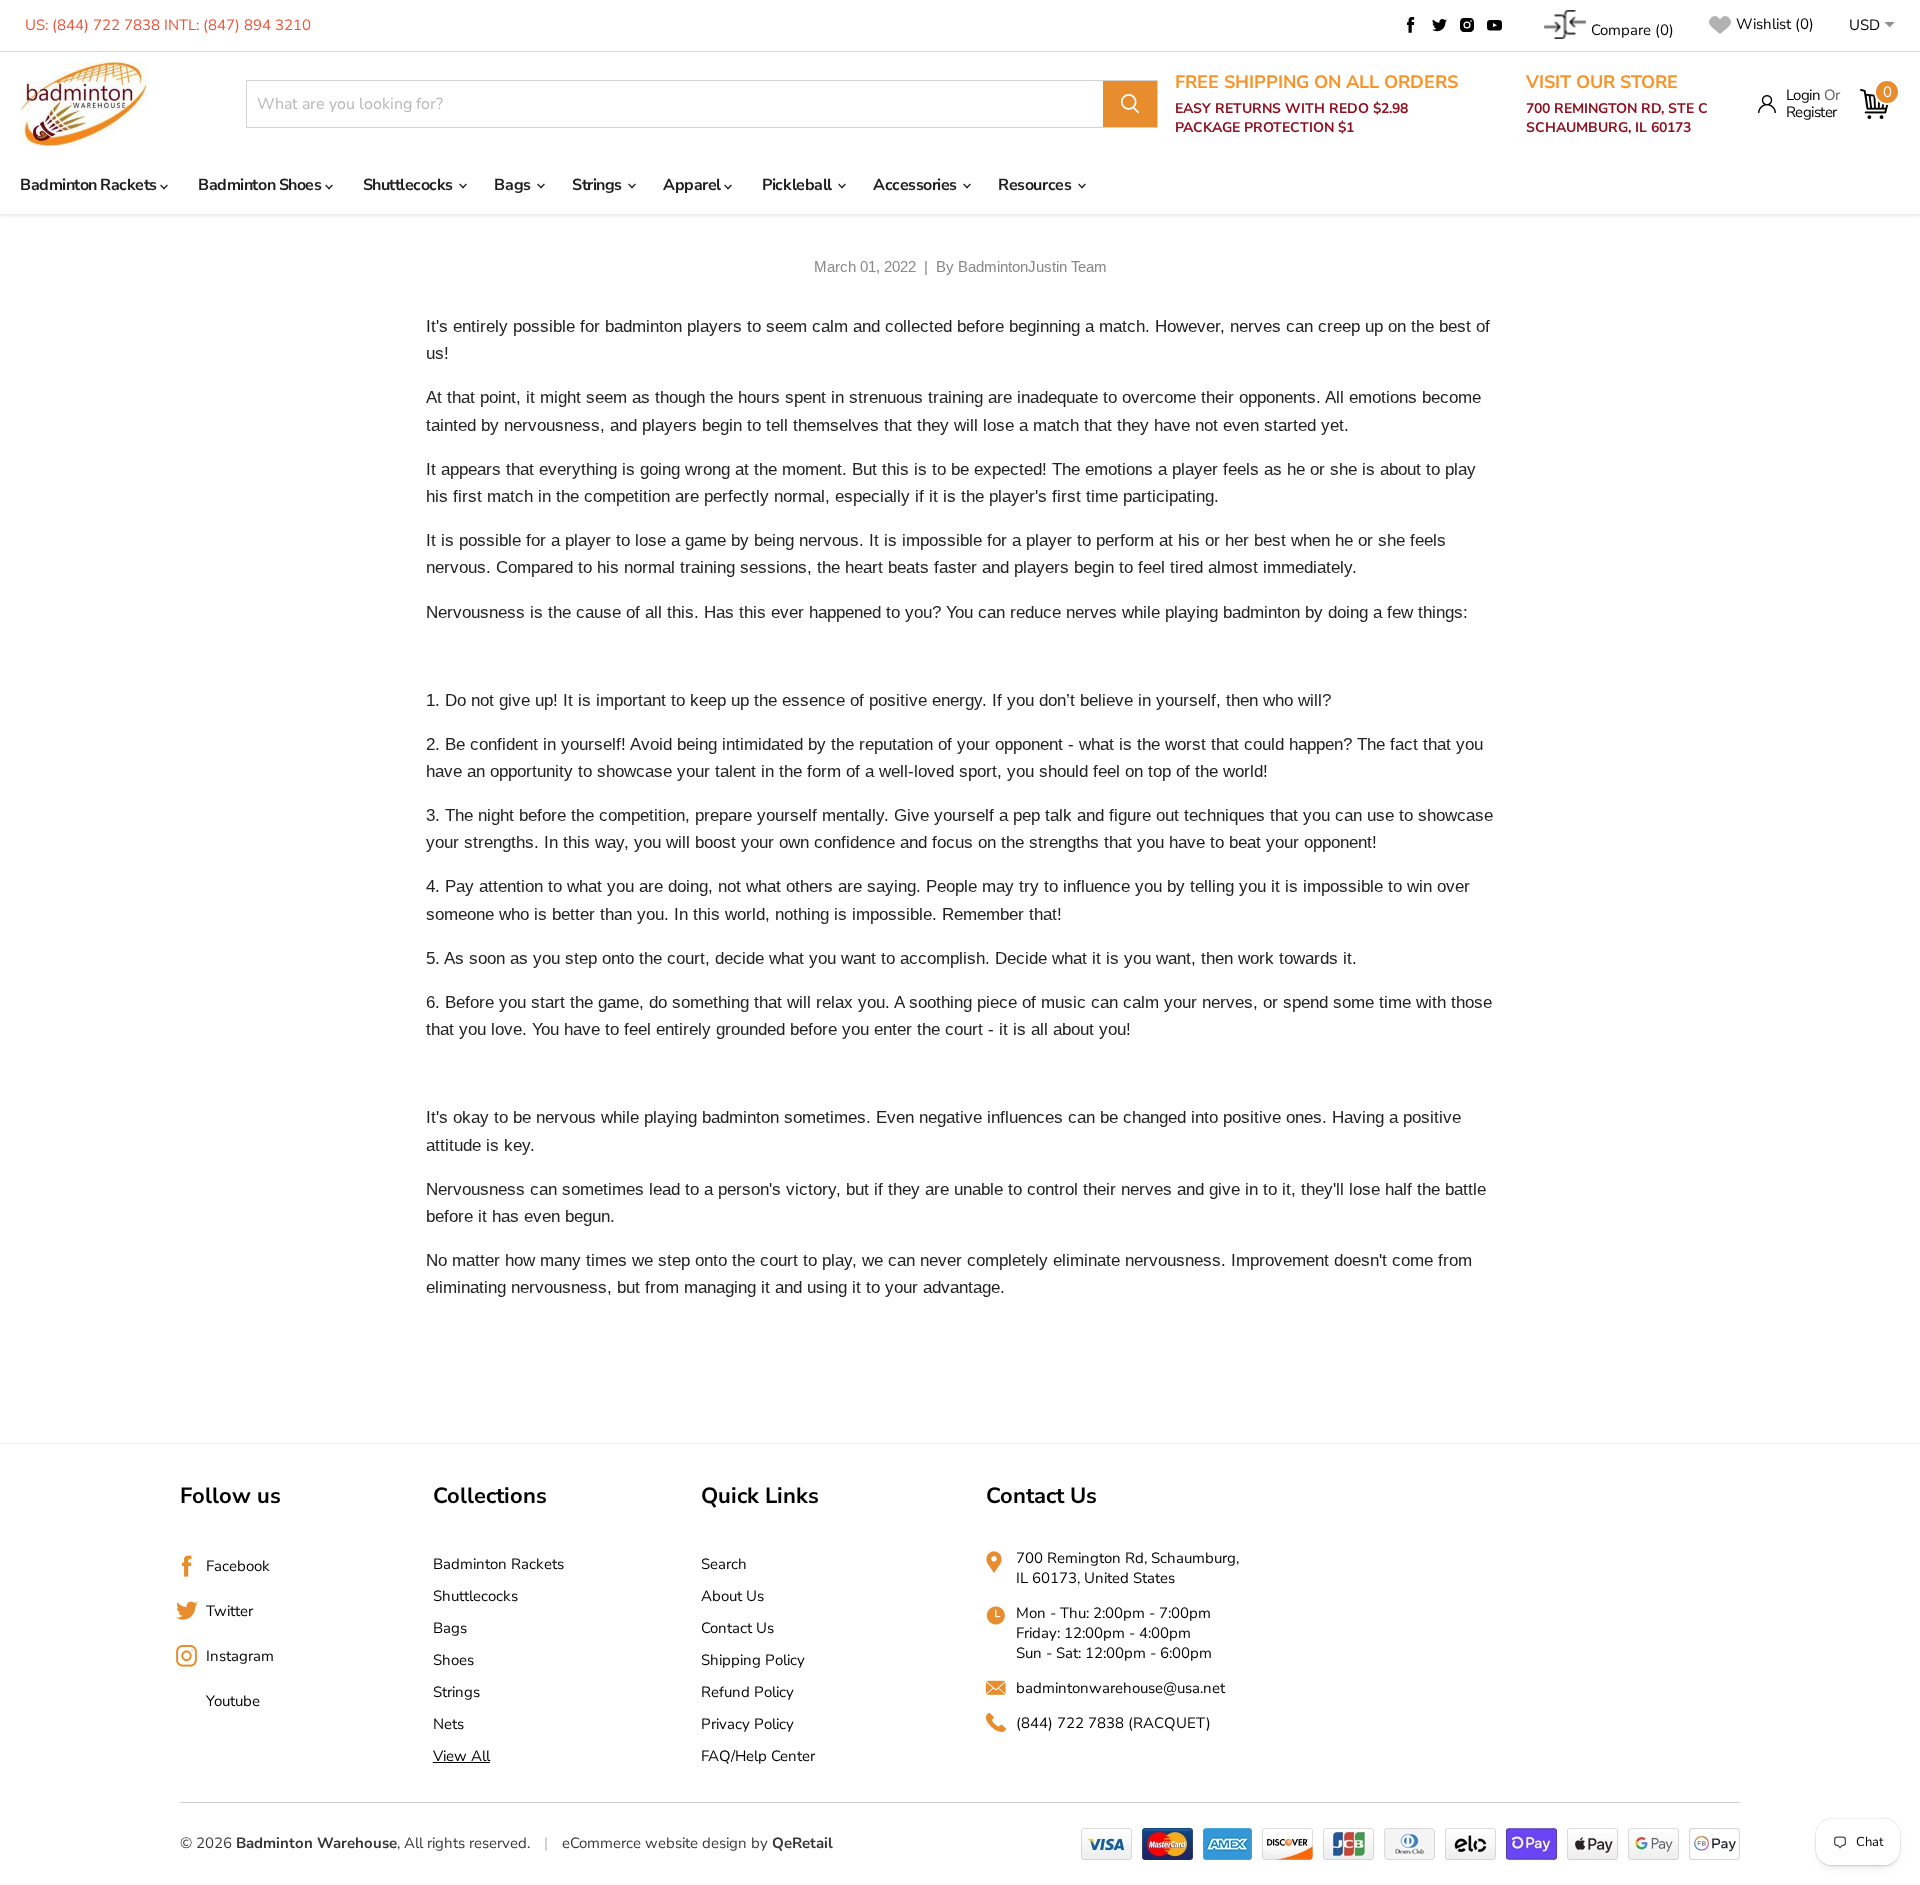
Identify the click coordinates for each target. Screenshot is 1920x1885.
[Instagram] (1467, 25)
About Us (732, 1596)
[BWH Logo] (83, 104)
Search (724, 1564)
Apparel (693, 185)
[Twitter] (1439, 25)
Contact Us (737, 1628)
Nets (448, 1724)
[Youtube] (1495, 25)
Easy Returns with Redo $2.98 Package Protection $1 (1316, 104)
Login (1803, 95)
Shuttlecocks (410, 185)
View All (461, 1756)
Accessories (916, 185)
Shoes (453, 1660)
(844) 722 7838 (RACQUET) (1113, 1723)
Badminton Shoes (261, 185)
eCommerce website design (654, 1843)
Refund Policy (747, 1692)
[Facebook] (1411, 25)
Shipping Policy (753, 1660)
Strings (598, 185)
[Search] (1130, 104)
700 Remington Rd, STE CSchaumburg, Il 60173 (1617, 104)
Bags (514, 185)
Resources (1036, 185)
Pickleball (798, 185)
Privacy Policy (747, 1724)
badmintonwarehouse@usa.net (1120, 1688)
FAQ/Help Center (758, 1756)
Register (1811, 112)
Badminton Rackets (90, 185)
